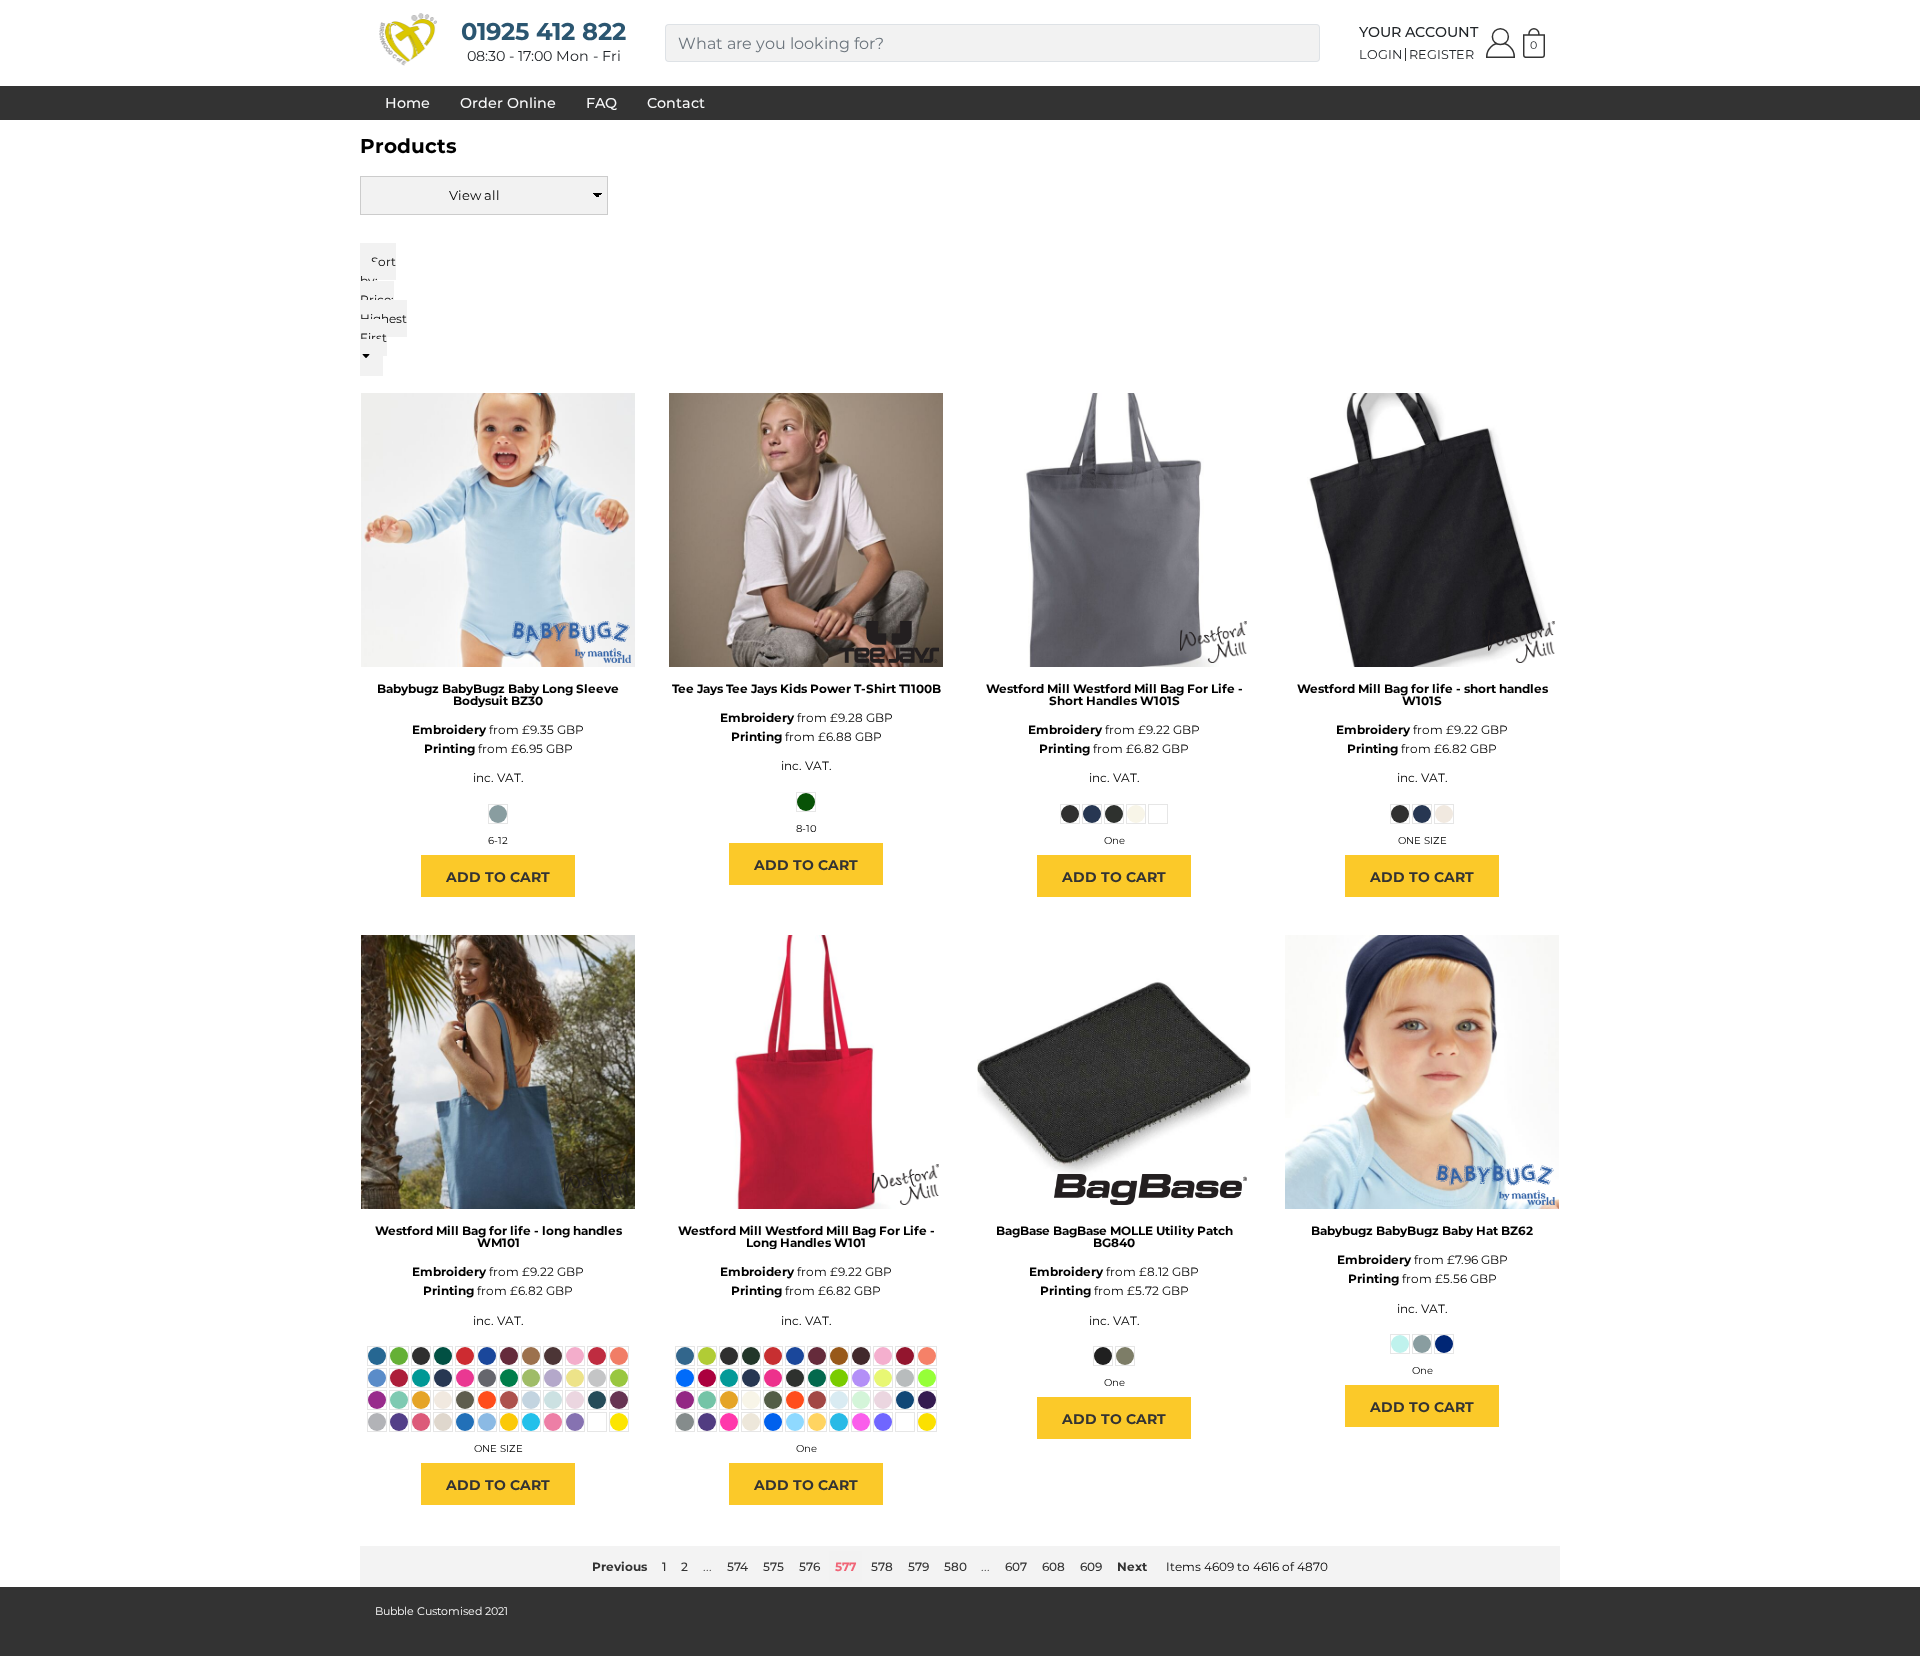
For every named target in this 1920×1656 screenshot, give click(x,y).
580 (955, 1566)
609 (1091, 1566)
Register (1441, 54)
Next (1132, 1566)
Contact (676, 103)
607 (1016, 1566)
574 (737, 1566)
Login (1380, 54)
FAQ (601, 103)
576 (809, 1566)
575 (773, 1566)
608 (1053, 1566)
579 (918, 1566)
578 (882, 1566)
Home (407, 103)
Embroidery (449, 729)
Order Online (508, 103)
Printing (449, 748)
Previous (619, 1566)
